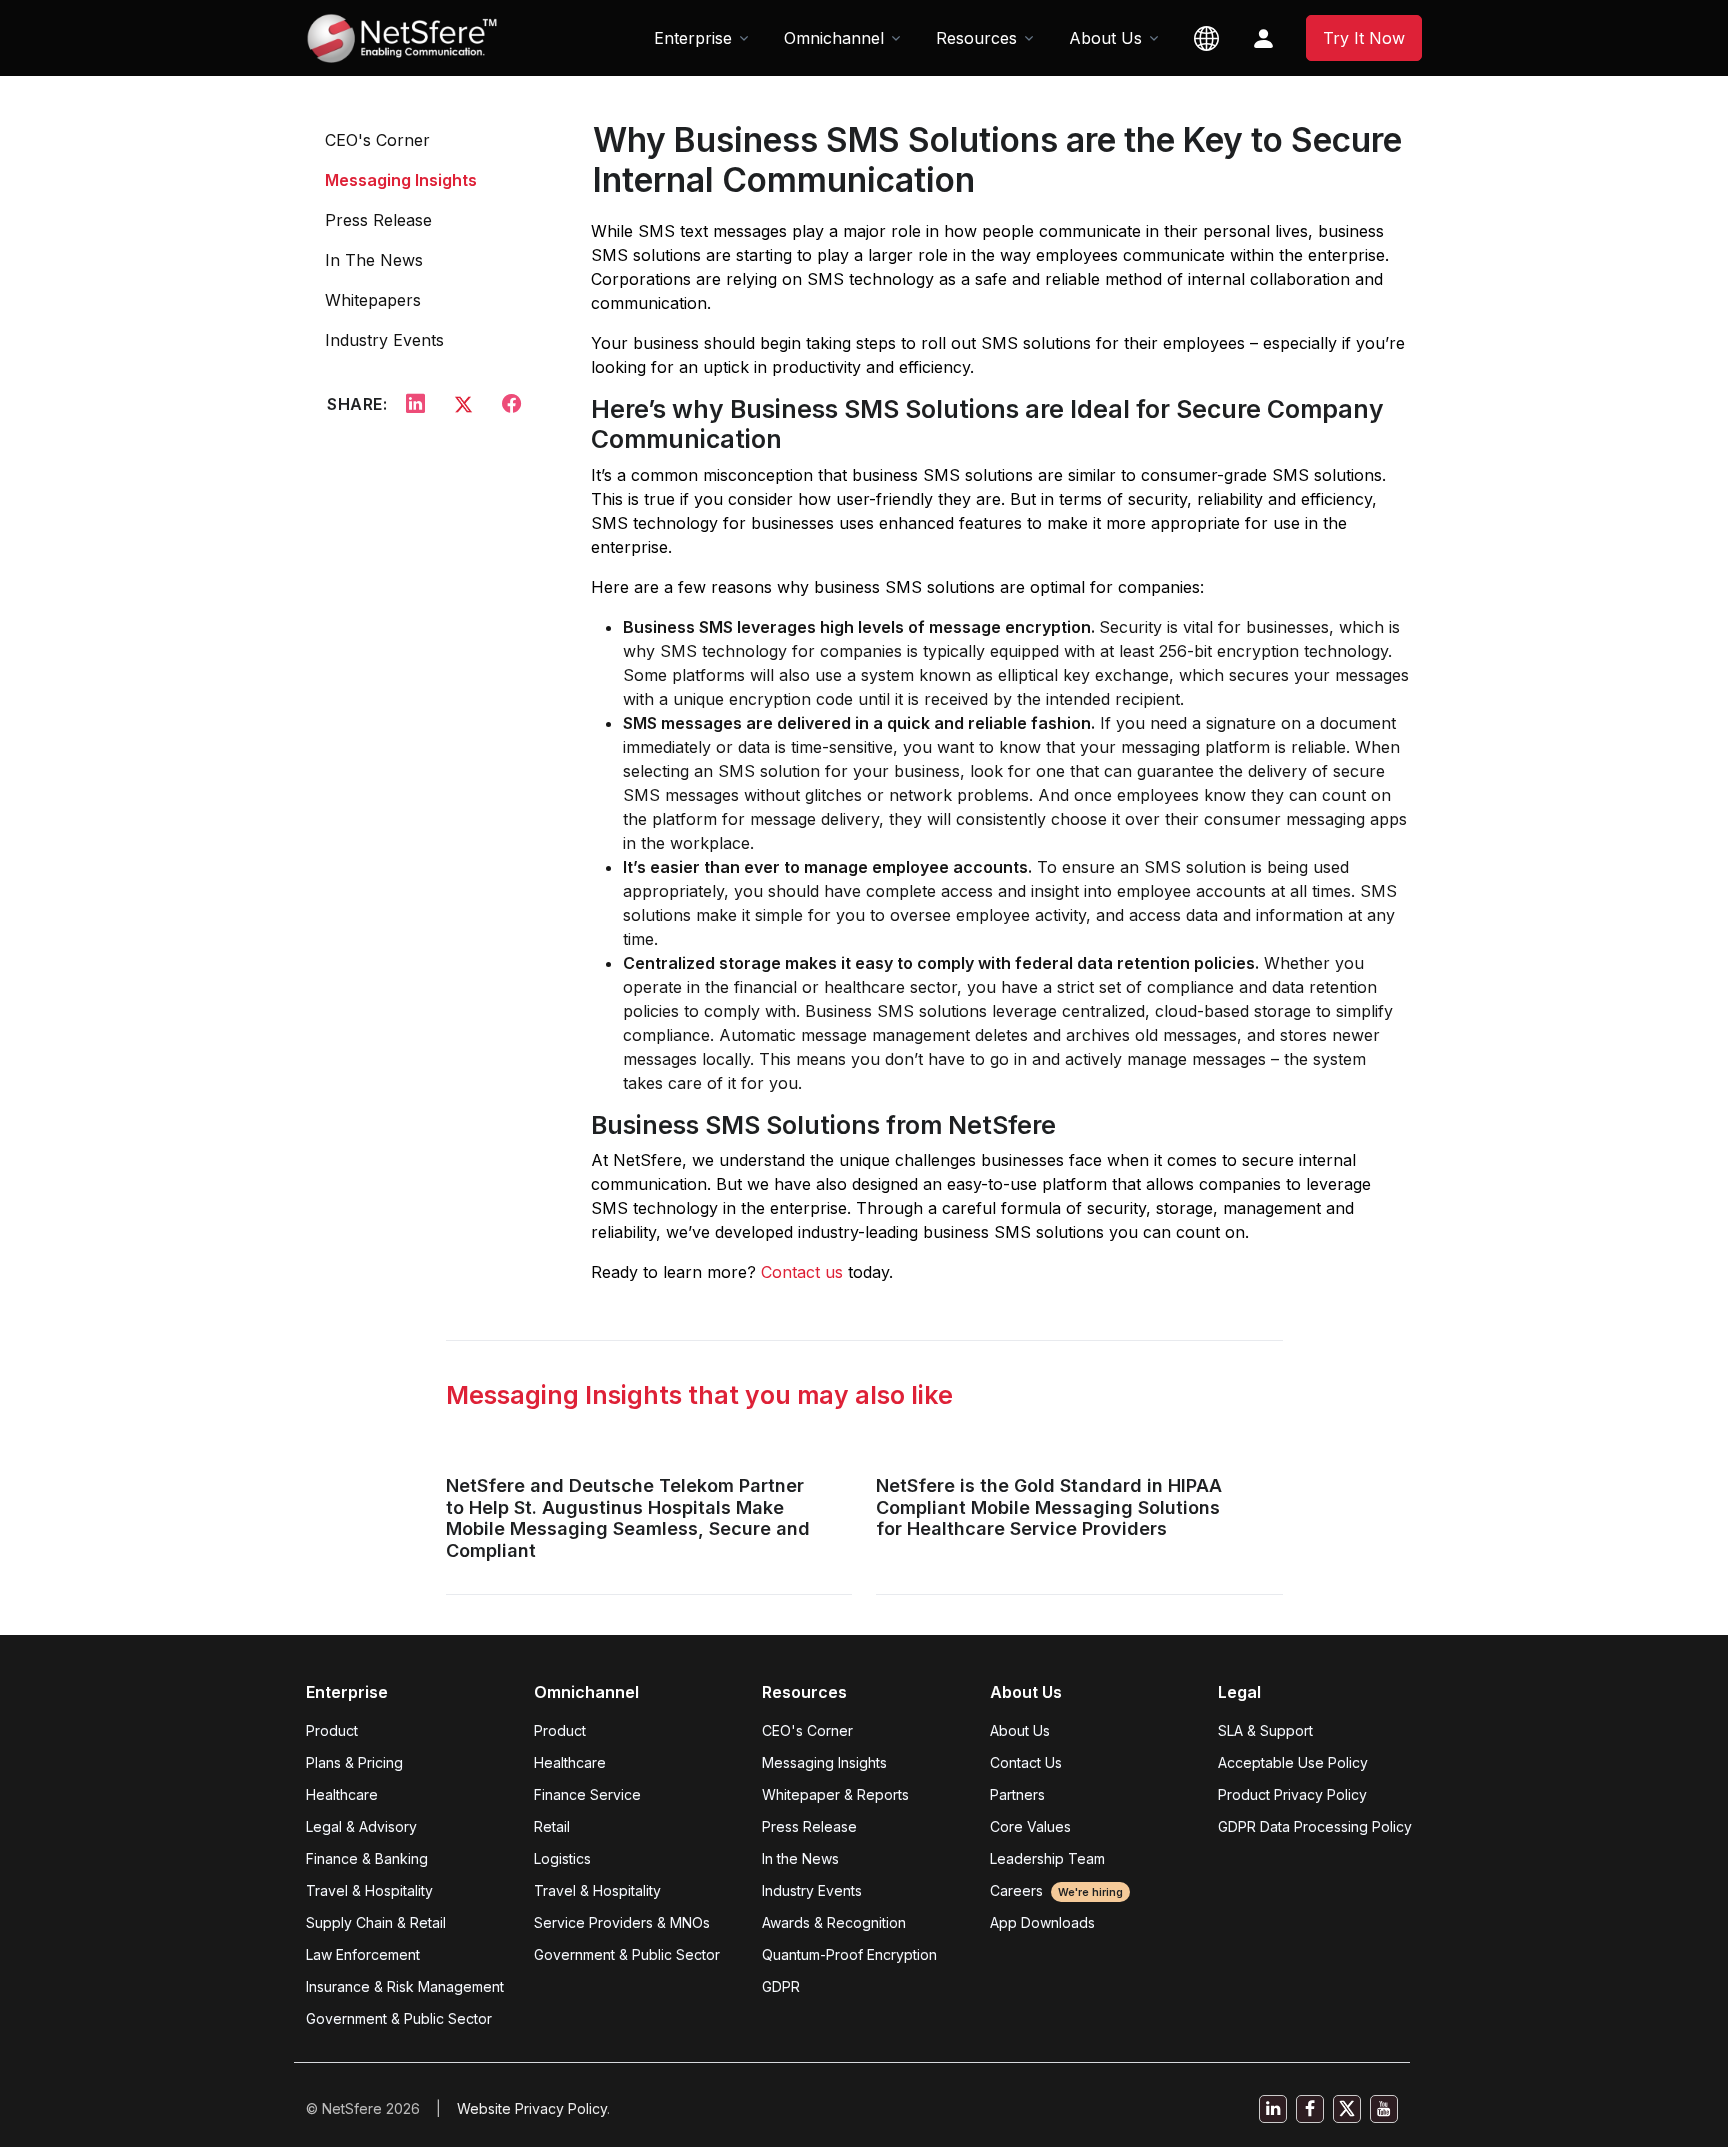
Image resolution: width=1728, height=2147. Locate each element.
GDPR (781, 1986)
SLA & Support (1265, 1730)
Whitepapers (373, 300)
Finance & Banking (367, 1858)
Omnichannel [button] (834, 38)
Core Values (1030, 1826)
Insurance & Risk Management (405, 1986)
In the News (800, 1858)
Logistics (562, 1858)
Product (332, 1730)
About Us (1020, 1730)
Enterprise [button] (693, 38)
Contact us (802, 1272)
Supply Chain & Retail (376, 1922)
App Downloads (1042, 1922)
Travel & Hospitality (369, 1890)
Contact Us (1026, 1762)
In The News (374, 260)
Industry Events (384, 340)
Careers (1056, 1890)
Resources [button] (976, 38)
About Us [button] (1105, 38)
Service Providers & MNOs (622, 1922)
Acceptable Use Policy (1293, 1762)
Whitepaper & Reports (835, 1794)
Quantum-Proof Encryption (849, 1954)
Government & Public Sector (399, 2018)
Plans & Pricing (354, 1762)
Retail (552, 1826)
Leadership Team (1047, 1858)
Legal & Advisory (361, 1826)
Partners (1017, 1794)
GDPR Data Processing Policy (1315, 1826)
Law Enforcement (363, 1954)
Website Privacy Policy (532, 2108)
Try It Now (1364, 38)
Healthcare (342, 1794)
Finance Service (587, 1794)
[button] (1206, 38)
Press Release (378, 220)
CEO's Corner (377, 140)
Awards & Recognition (834, 1922)
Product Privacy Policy (1292, 1794)
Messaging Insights (401, 180)
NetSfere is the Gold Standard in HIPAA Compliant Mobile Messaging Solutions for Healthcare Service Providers (1049, 1507)
